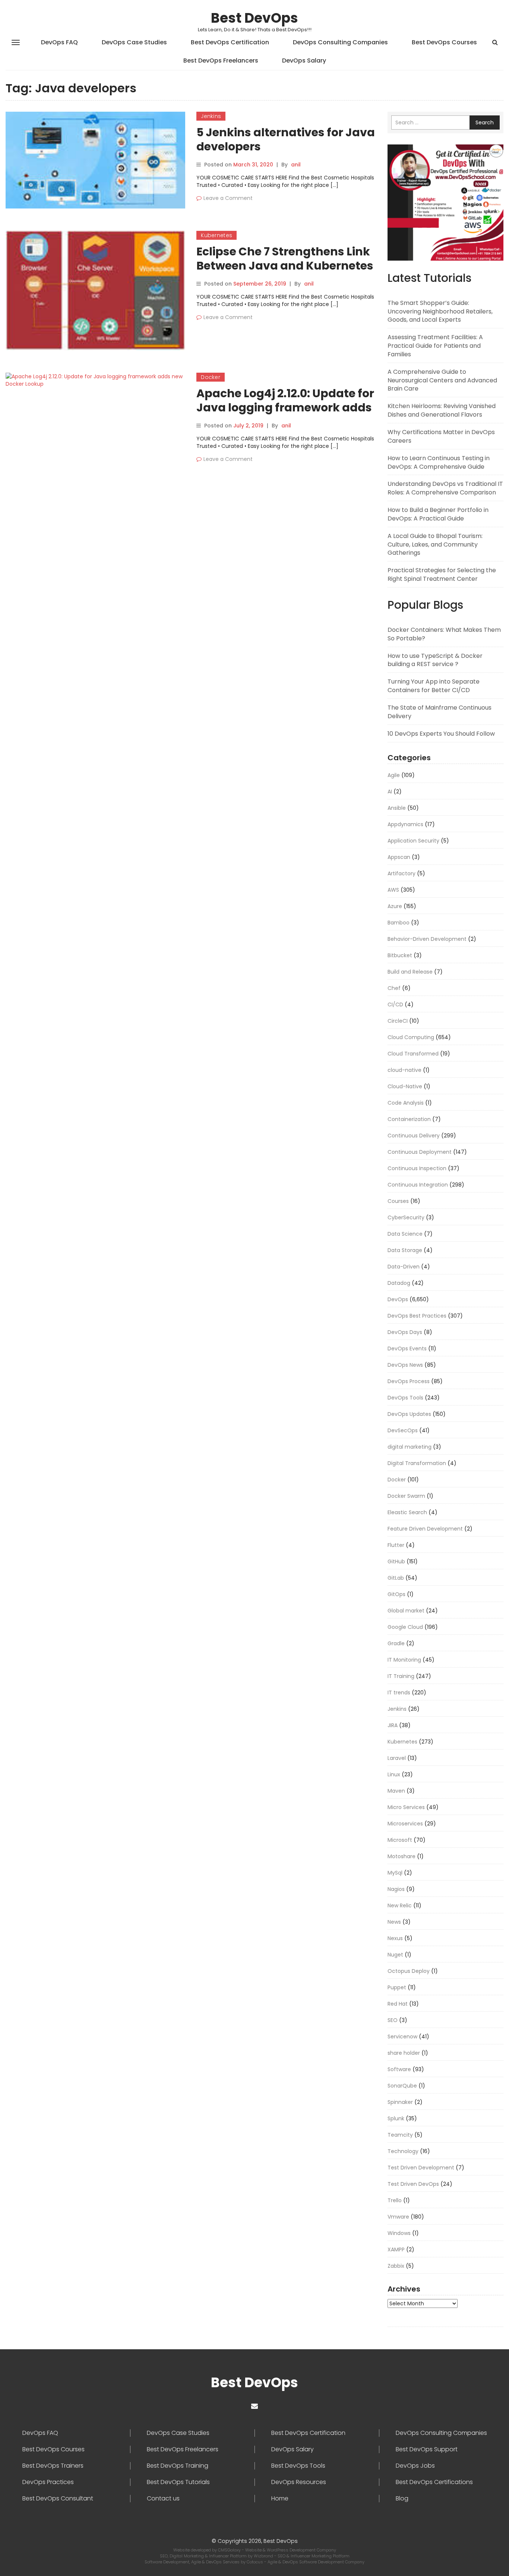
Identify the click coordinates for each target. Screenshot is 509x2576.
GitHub (396, 1561)
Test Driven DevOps (413, 2184)
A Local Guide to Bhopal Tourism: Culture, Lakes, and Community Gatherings (435, 545)
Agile (394, 775)
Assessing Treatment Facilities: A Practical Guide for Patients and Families (435, 346)
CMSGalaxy (230, 2550)
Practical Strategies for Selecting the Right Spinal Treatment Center (442, 574)
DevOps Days (405, 1332)
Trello (395, 2200)
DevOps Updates (409, 1414)
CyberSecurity (406, 1217)
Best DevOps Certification (230, 42)
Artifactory (401, 873)
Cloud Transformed (413, 1054)
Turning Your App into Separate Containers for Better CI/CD (434, 686)
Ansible (397, 808)
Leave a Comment (228, 198)
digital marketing (410, 1447)
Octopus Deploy (409, 1971)
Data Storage (405, 1250)
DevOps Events (407, 1349)
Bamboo (399, 923)
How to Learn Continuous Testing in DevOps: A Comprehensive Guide (439, 462)
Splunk (396, 2118)
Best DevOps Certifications (434, 2482)
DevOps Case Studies (134, 42)
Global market (406, 1611)
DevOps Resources (299, 2482)
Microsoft (400, 1840)
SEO (393, 2020)
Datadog (399, 1283)
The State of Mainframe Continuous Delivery (440, 712)
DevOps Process (409, 1381)
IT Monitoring (404, 1660)
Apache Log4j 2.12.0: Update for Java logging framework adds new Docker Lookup (285, 407)
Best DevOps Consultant (58, 2499)
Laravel (397, 1758)
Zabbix (396, 2266)
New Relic (400, 1905)
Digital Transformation (417, 1463)
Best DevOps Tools (298, 2466)
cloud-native (404, 1070)
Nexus (395, 1938)
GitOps (396, 1594)
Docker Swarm (406, 1496)
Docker (211, 377)
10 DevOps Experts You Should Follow (441, 734)
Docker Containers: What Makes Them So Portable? (444, 634)
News (394, 1922)
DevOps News (405, 1365)
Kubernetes (216, 235)
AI (390, 792)
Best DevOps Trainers (53, 2466)
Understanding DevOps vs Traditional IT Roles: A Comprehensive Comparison (445, 488)
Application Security (413, 841)
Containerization (409, 1119)
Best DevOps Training (178, 2466)
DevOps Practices (48, 2482)
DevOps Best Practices (417, 1316)
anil (296, 165)
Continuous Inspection (417, 1168)
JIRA (393, 1725)
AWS (393, 890)
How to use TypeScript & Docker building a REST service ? (435, 660)
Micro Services (406, 1807)
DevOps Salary (304, 61)
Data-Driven (404, 1267)
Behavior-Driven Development (427, 939)
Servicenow (402, 2037)
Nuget (395, 1955)
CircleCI (398, 1021)
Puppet (397, 1987)
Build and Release (410, 972)
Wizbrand (264, 2556)
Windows (399, 2233)
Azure (395, 906)
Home (280, 2499)
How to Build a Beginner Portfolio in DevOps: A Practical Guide (438, 514)
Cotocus (255, 2562)
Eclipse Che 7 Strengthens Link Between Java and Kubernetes (285, 259)
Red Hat (398, 2004)
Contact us (163, 2499)
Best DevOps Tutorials (178, 2482)
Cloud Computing (411, 1037)
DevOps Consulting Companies (340, 42)
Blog (402, 2499)
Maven (396, 1791)
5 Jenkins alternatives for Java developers (286, 139)
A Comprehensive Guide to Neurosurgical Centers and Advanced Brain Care (442, 380)
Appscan (399, 857)
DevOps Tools (405, 1398)
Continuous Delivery (414, 1136)
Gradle (396, 1643)
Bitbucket (400, 955)
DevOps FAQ (59, 42)
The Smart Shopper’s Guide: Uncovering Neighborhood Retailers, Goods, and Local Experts (440, 311)
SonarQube (402, 2086)
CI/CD (395, 1004)
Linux (394, 1774)
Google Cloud (405, 1627)
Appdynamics (405, 824)
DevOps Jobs (415, 2466)
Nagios (396, 1889)
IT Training (401, 1676)
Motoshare (401, 1856)
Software (399, 2069)
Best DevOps (255, 18)
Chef (394, 988)
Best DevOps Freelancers (221, 61)
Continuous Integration (418, 1185)
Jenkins (211, 116)
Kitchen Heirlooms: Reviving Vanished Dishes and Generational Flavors (442, 410)
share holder (404, 2053)
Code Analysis (406, 1103)
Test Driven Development (421, 2168)
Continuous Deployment (420, 1152)
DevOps (398, 1299)
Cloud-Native (405, 1086)
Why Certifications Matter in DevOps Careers (441, 436)
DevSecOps (403, 1430)
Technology (403, 2151)
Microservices (405, 1824)
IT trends (399, 1693)
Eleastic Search (407, 1512)
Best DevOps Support (427, 2449)
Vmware (398, 2217)
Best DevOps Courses (444, 42)
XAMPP (396, 2249)
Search (485, 122)
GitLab (396, 1578)
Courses (398, 1201)
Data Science (405, 1234)
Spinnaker (400, 2102)
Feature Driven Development (425, 1529)
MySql (395, 1873)
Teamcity (400, 2135)
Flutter (396, 1545)
